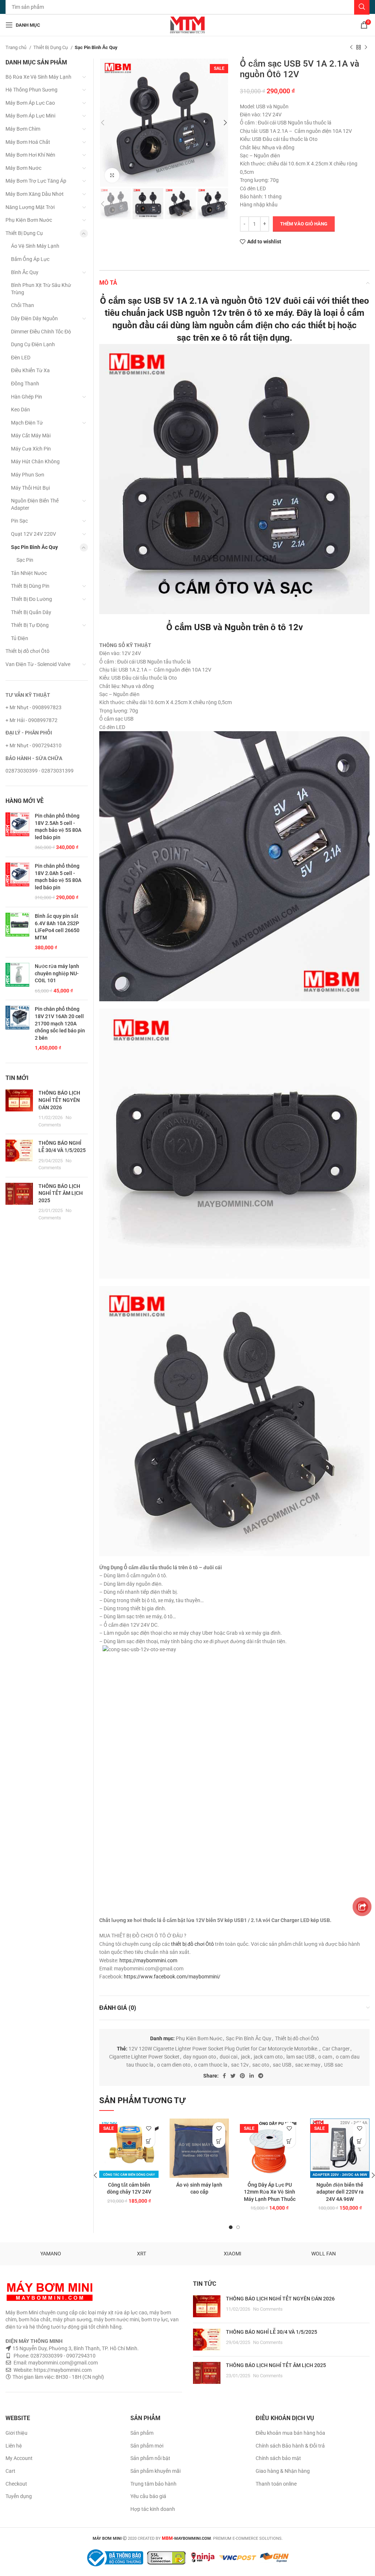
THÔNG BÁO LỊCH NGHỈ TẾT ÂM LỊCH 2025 (61, 1193)
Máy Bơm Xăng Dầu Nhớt (35, 194)
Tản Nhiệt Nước (29, 573)
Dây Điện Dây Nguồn (34, 318)
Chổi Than (23, 305)
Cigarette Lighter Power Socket (144, 2057)
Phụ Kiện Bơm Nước (199, 2038)
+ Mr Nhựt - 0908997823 (34, 707)
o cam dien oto (174, 2065)
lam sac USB (300, 2057)
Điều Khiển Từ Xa (30, 370)
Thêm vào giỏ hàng (304, 224)
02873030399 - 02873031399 (40, 771)
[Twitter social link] (233, 2076)
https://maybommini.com (148, 1960)
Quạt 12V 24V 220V (34, 534)
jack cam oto (268, 2057)
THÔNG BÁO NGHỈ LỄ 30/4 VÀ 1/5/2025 (272, 2332)
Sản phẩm (142, 2433)
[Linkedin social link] (252, 2076)
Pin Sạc (19, 521)
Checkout (16, 2484)
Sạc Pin (25, 560)
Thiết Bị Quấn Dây (31, 612)
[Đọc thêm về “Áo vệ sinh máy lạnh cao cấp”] (219, 2141)
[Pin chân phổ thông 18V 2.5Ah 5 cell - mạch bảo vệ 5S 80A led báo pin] (17, 832)
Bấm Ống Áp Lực (30, 259)
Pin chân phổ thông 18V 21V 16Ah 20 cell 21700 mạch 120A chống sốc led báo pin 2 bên (60, 1023)
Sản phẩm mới (147, 2446)
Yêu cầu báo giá (148, 2496)
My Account (19, 2458)
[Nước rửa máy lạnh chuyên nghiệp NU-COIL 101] (17, 979)
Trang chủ (16, 47)
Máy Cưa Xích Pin (31, 449)
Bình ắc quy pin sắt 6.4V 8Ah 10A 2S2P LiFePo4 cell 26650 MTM (57, 927)
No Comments (268, 2309)
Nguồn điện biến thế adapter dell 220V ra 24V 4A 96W (340, 2192)
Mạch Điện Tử (27, 423)
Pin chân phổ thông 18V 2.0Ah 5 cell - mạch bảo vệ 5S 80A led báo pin (58, 877)
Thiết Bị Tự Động (30, 625)
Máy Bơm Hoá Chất (28, 142)
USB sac (333, 2065)
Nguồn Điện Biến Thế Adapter (35, 504)
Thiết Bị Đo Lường (31, 599)
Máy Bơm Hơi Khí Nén (30, 155)
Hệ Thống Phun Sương (31, 90)
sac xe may (308, 2065)
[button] (148, 2141)
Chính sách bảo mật (278, 2458)
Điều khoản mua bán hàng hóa (290, 2433)
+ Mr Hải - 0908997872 (31, 720)
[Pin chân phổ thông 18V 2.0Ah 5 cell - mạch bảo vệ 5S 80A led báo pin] (17, 882)
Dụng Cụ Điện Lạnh (33, 344)
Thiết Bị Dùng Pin (30, 586)
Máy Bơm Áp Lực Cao (30, 103)
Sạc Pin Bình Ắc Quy (96, 47)
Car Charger (336, 2049)
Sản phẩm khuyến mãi (155, 2471)
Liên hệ (14, 2446)
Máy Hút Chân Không (35, 461)
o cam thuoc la (211, 2065)
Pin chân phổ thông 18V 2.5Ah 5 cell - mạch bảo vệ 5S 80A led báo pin (58, 827)
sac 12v (240, 2065)
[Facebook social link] (224, 2076)
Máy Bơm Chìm (23, 129)
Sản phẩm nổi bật (150, 2458)
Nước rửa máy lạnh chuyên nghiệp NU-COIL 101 (57, 973)
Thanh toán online (276, 2484)
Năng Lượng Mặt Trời (30, 207)
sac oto (261, 2065)
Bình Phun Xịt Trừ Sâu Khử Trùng (41, 289)
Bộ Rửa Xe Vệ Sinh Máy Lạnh (38, 77)
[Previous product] (351, 48)
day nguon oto (200, 2057)
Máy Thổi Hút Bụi (30, 488)
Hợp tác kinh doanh (153, 2509)
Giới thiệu (16, 2433)
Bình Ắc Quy (25, 272)
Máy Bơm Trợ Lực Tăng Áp (36, 181)
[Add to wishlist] (148, 2129)
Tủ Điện (20, 638)
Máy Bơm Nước (23, 168)
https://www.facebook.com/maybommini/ (172, 1977)
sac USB (282, 2065)
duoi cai (229, 2057)
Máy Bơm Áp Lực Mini (30, 116)
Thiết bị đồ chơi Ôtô (297, 2038)
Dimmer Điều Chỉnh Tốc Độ (41, 332)
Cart (10, 2471)
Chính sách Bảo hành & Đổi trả (290, 2446)
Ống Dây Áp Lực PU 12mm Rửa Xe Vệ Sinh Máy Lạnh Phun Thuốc (270, 2192)
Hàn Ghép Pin (27, 397)
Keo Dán (21, 410)
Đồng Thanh (25, 384)
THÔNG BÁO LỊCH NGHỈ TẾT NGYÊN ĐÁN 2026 (59, 1100)
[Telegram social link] (261, 2076)
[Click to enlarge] (112, 175)
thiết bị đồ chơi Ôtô (192, 1944)
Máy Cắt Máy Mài (31, 435)
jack (246, 2057)
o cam (325, 2057)
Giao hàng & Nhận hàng (283, 2471)
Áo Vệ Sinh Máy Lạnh (35, 246)
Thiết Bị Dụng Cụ (51, 47)
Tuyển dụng (19, 2496)
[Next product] (366, 48)
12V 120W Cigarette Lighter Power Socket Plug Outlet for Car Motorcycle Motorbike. (224, 2049)
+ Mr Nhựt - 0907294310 (34, 745)
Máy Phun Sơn (28, 475)
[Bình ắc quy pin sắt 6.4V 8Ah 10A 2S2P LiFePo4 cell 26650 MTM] (17, 932)
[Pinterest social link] (242, 2076)
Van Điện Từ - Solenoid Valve (38, 664)
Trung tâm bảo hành (153, 2484)
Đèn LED (21, 358)
